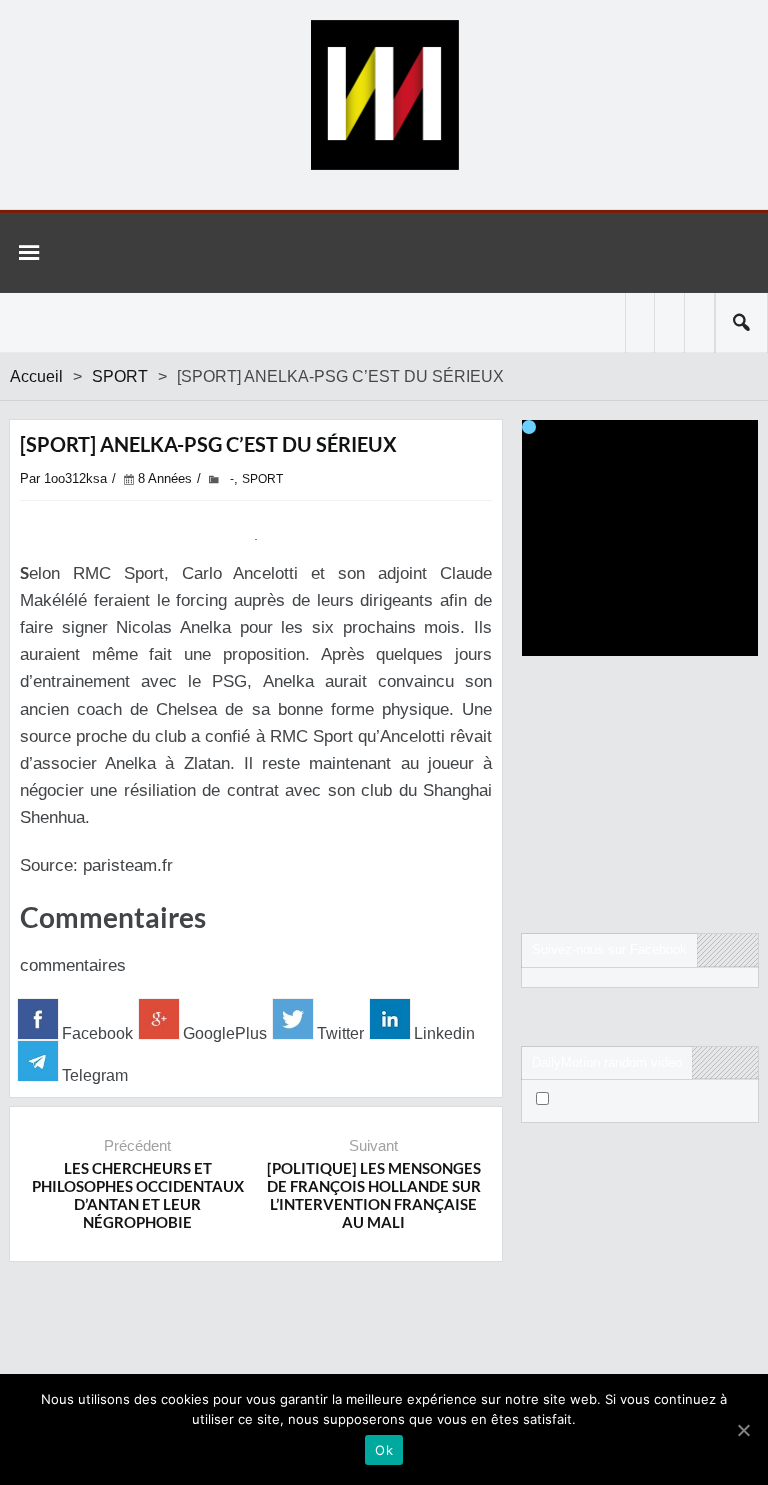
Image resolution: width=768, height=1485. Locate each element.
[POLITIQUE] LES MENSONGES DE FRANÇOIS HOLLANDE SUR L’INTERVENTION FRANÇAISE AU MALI (374, 1195)
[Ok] (743, 1430)
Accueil (36, 376)
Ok (384, 1450)
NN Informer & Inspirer (384, 95)
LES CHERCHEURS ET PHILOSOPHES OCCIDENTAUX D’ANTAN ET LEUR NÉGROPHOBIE (138, 1195)
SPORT (120, 376)
